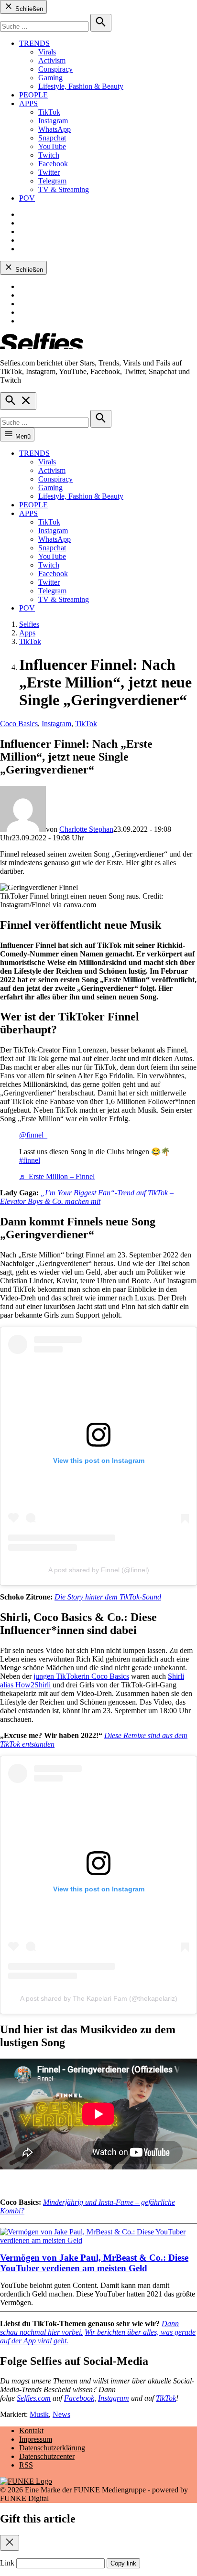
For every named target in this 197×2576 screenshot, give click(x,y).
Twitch (49, 155)
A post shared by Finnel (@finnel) (99, 1570)
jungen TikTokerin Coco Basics (81, 1676)
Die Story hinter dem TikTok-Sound (108, 1597)
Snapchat (52, 138)
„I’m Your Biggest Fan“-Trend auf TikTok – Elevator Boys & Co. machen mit (87, 1197)
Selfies (29, 624)
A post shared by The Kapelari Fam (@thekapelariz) (99, 1998)
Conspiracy (55, 69)
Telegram (52, 181)
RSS (26, 2465)
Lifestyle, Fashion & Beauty (81, 86)
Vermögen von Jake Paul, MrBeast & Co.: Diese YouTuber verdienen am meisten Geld (94, 2263)
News (61, 2414)
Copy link (123, 2563)
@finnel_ (33, 1135)
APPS (28, 103)
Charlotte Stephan (86, 829)
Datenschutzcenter (47, 2456)
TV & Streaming (64, 189)
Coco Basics (19, 724)
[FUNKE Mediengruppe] (26, 2481)
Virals (47, 52)
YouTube (52, 146)
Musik (39, 2414)
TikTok (49, 112)
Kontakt (31, 2431)
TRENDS (34, 43)
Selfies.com (34, 2398)
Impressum (36, 2439)
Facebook (53, 164)
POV (27, 198)
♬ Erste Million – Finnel (57, 1176)
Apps (27, 633)
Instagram (53, 121)
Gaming (50, 78)
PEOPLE (33, 95)
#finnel (30, 1160)
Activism (52, 60)
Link (7, 2563)
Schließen (28, 9)
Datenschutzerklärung (52, 2448)
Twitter (49, 172)
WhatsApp (55, 129)
